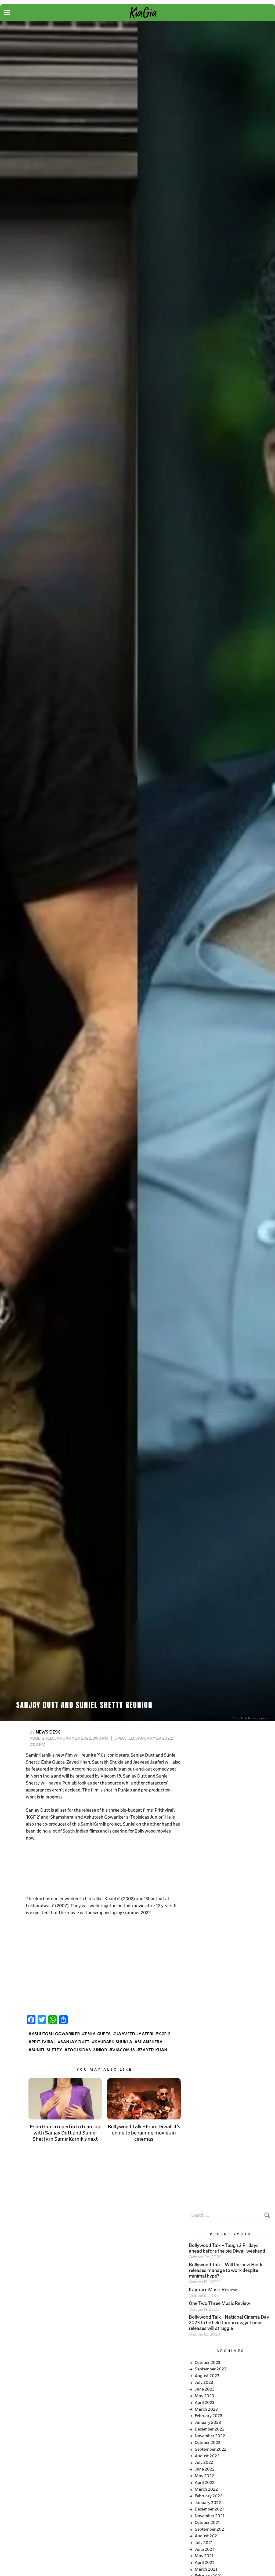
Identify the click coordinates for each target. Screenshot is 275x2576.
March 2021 (206, 2569)
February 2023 (209, 2416)
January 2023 (208, 2422)
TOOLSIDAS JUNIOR (87, 2050)
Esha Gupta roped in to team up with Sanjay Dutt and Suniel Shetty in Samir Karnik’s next (65, 2133)
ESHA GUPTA (98, 2034)
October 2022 (208, 2443)
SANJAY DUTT (75, 2042)
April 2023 (205, 2403)
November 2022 (210, 2436)
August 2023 (207, 2376)
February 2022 (209, 2496)
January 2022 (208, 2503)
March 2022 (206, 2489)
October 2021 (207, 2523)
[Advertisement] (103, 1869)
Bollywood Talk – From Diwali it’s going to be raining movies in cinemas (144, 2133)
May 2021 (204, 2556)
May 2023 (204, 2396)
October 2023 (208, 2363)
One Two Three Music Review (219, 2304)
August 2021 (207, 2536)
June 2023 (205, 2389)
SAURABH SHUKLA (114, 2042)
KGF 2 (164, 2034)
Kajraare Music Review (213, 2290)
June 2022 (205, 2469)
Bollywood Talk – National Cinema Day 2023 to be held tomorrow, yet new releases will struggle (229, 2323)
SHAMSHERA (150, 2042)
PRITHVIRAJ (44, 2042)
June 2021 (204, 2549)
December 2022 (210, 2429)
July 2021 (204, 2543)
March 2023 (206, 2409)
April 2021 (204, 2563)
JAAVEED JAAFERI (135, 2034)
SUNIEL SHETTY (47, 2050)
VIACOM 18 (124, 2050)
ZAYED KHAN (154, 2050)
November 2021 (210, 2516)
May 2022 (204, 2476)
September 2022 (211, 2449)
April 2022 (205, 2483)
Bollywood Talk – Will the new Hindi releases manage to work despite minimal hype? (225, 2271)
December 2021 (209, 2509)
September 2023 (211, 2369)
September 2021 (210, 2529)
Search (267, 2217)
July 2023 (204, 2382)
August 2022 (207, 2456)
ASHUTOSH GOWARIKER (56, 2034)
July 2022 (204, 2462)
